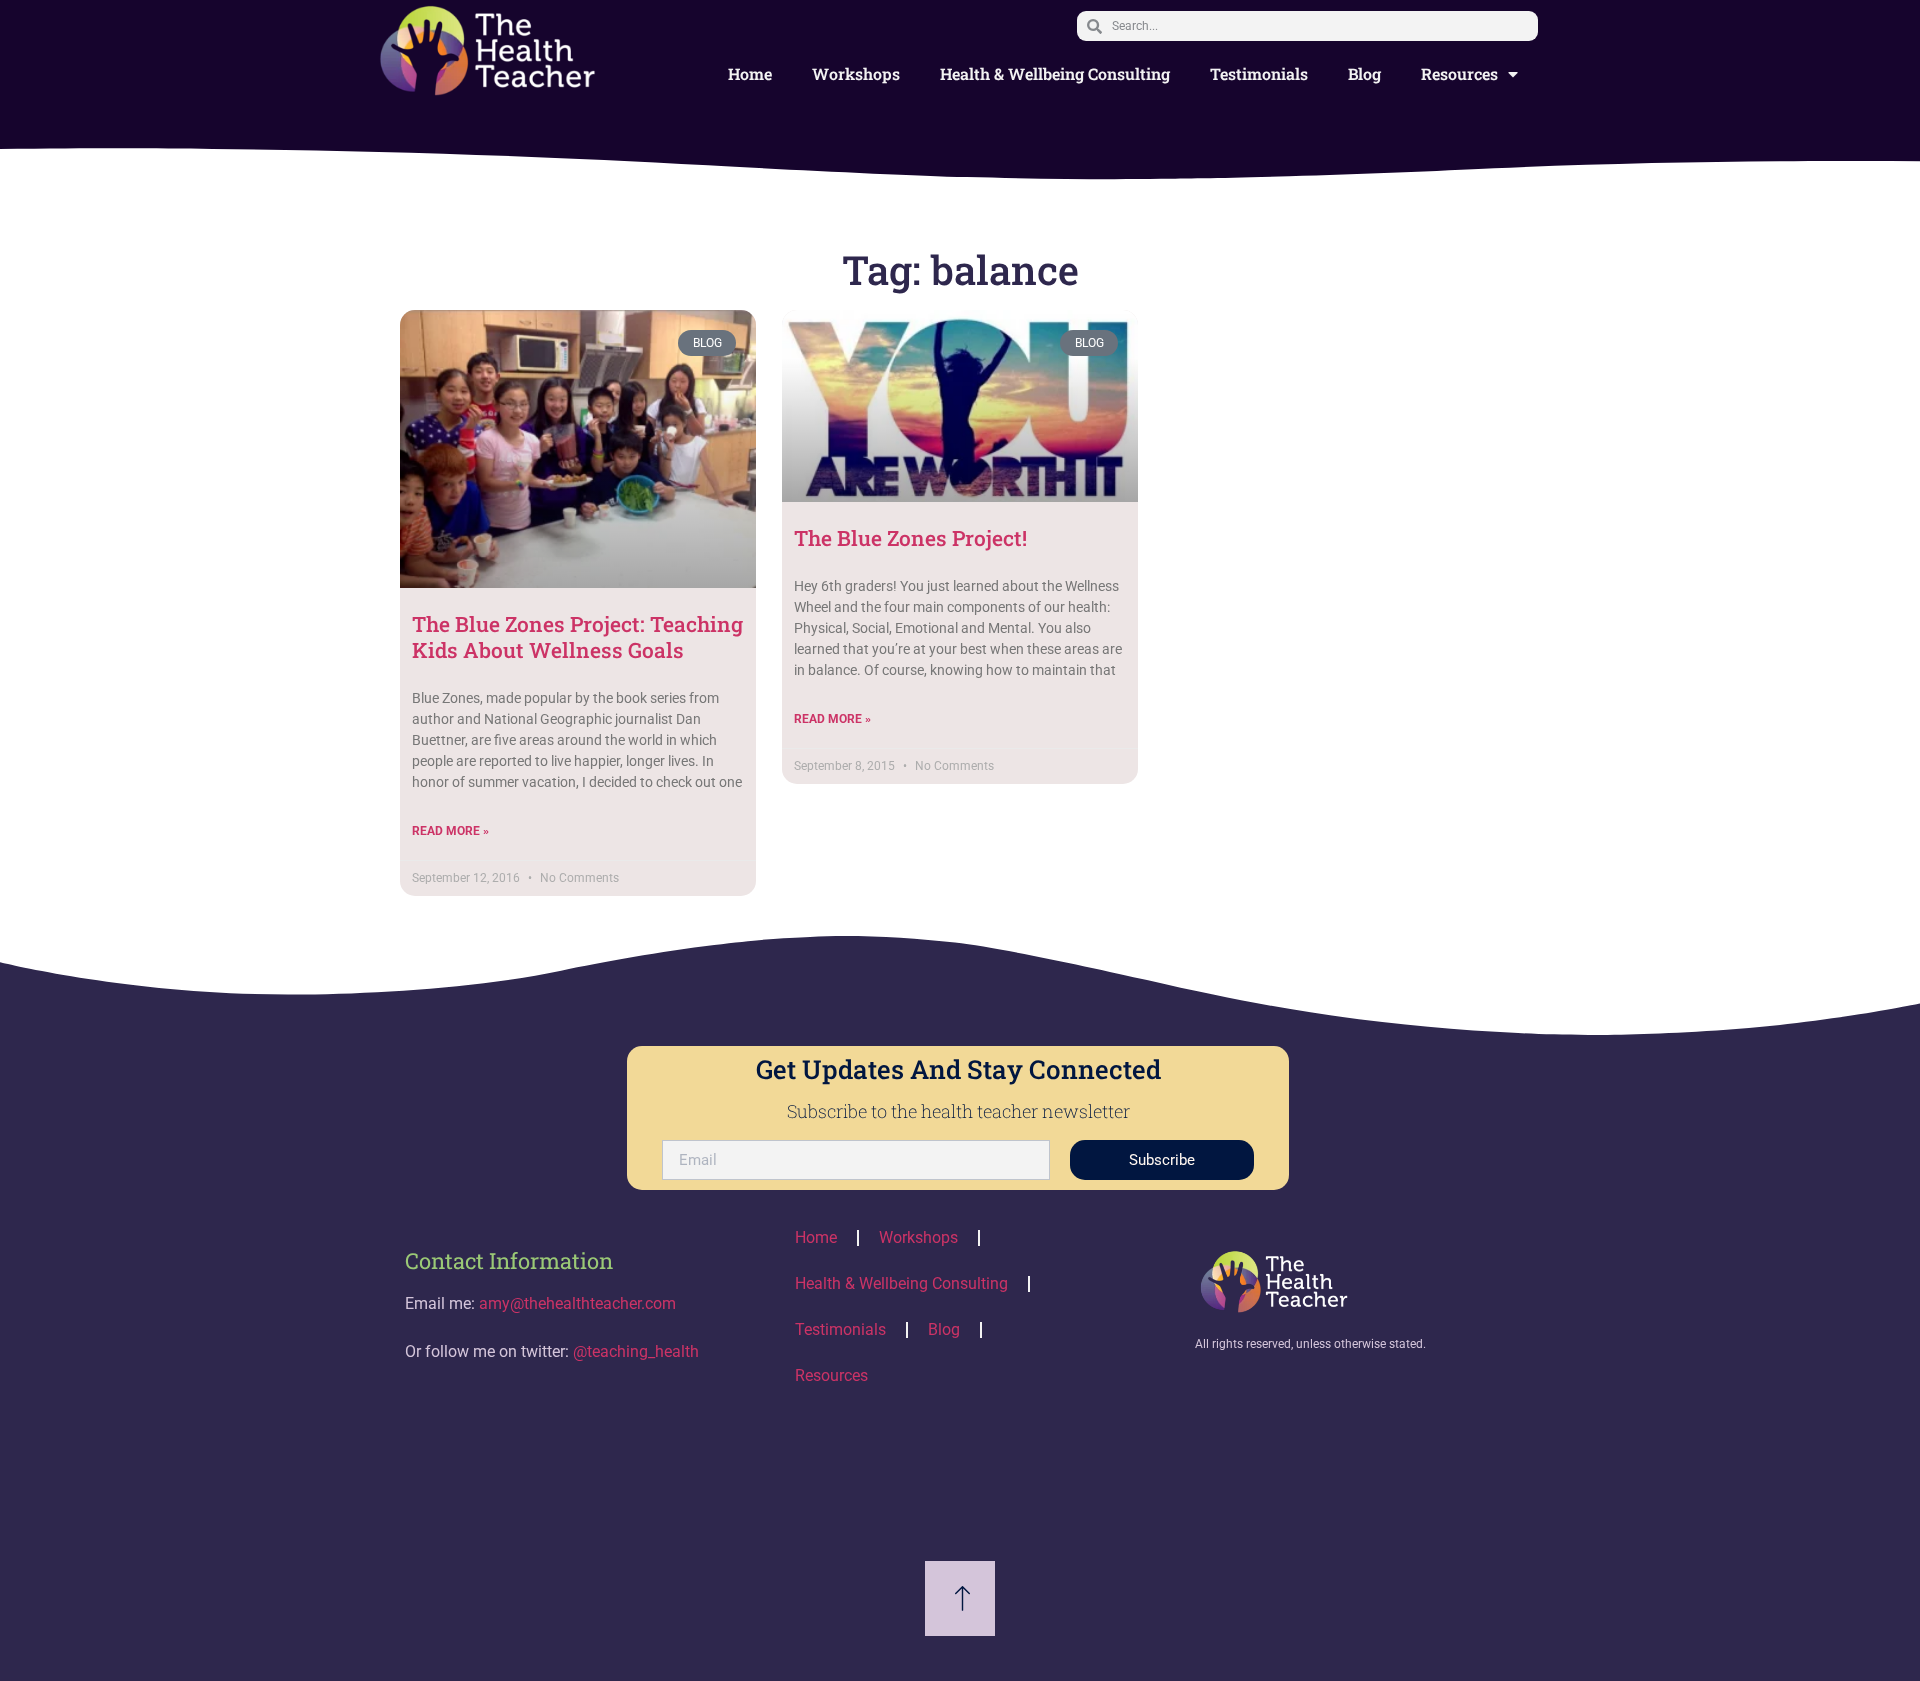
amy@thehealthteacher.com (577, 1303)
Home (750, 73)
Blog (1364, 73)
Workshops (856, 73)
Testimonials (1259, 73)
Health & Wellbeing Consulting (1055, 73)
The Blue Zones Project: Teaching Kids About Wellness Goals (577, 636)
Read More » (450, 831)
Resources (1459, 73)
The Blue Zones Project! (910, 538)
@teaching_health (636, 1351)
